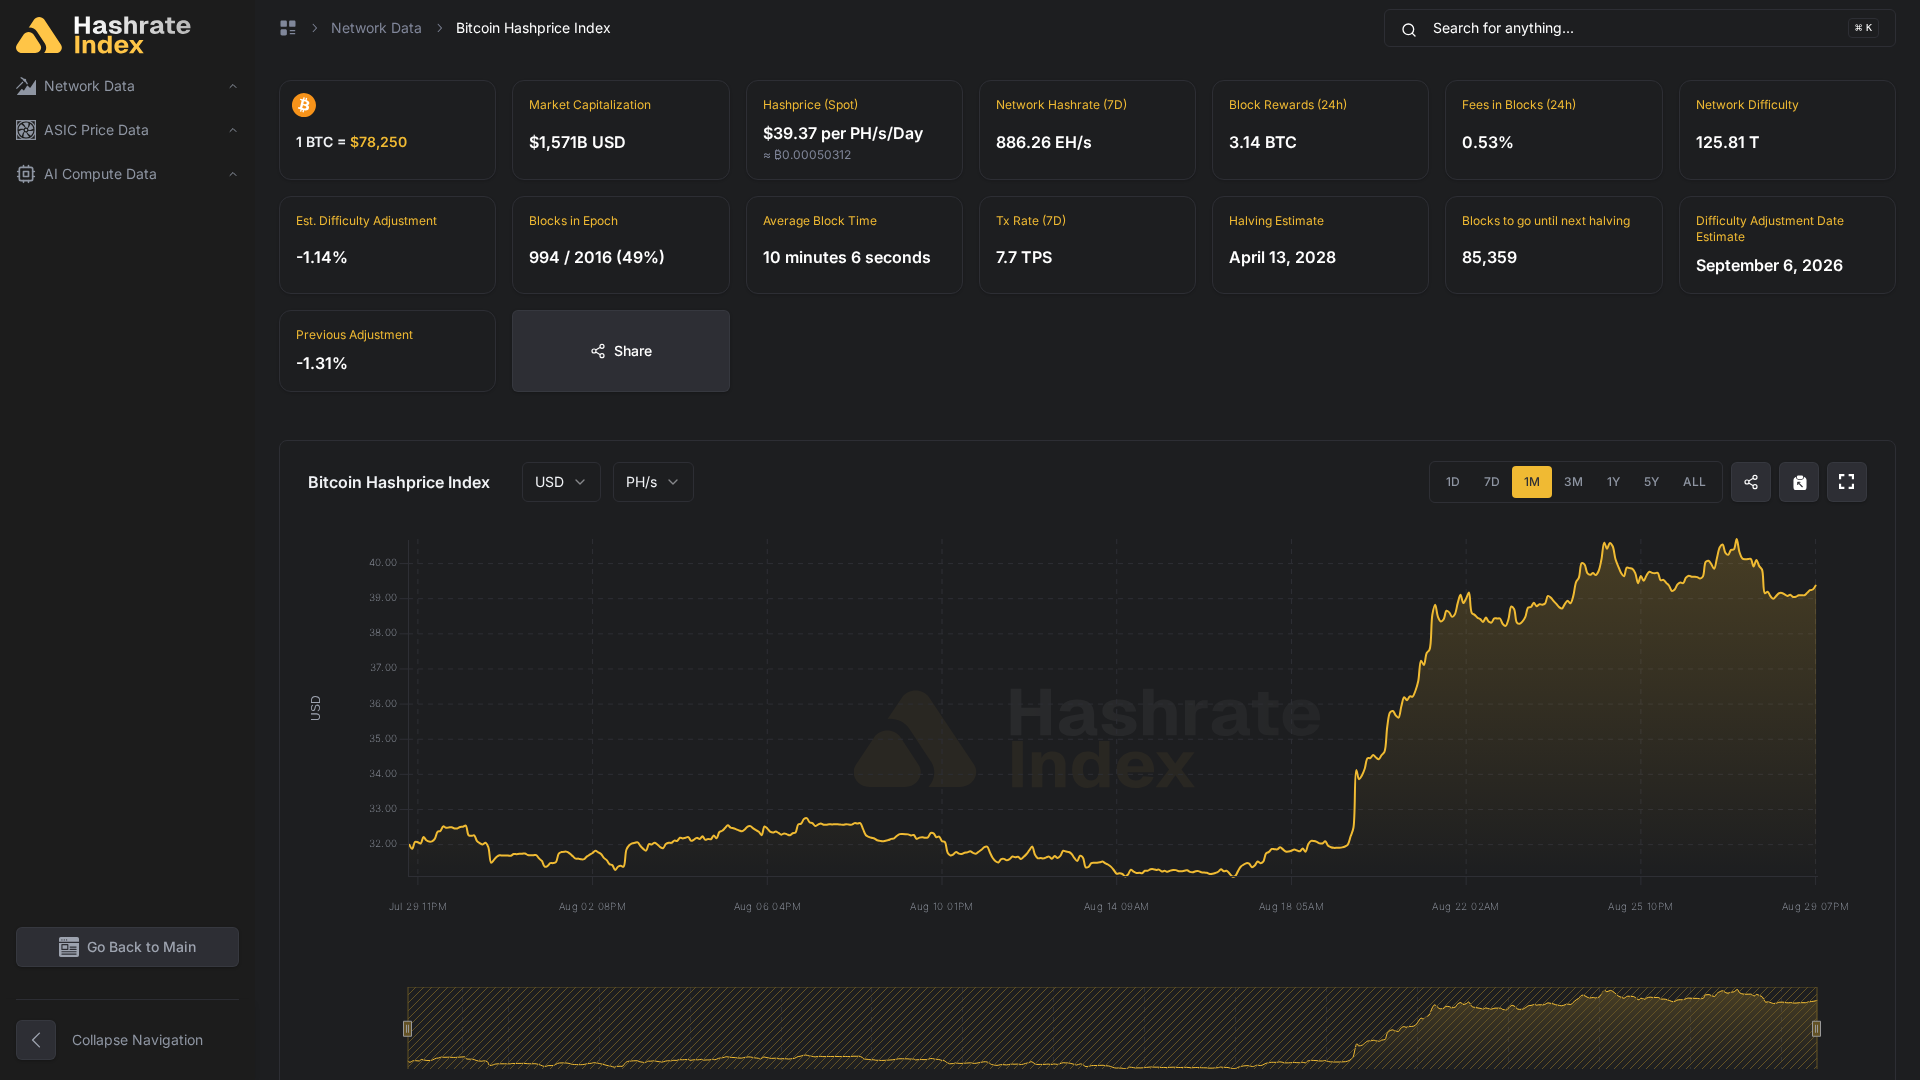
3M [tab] (1573, 481)
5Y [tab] (1651, 481)
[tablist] (1576, 482)
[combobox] (561, 482)
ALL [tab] (1694, 481)
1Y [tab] (1613, 481)
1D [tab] (1453, 481)
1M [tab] (1532, 481)
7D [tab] (1492, 481)
